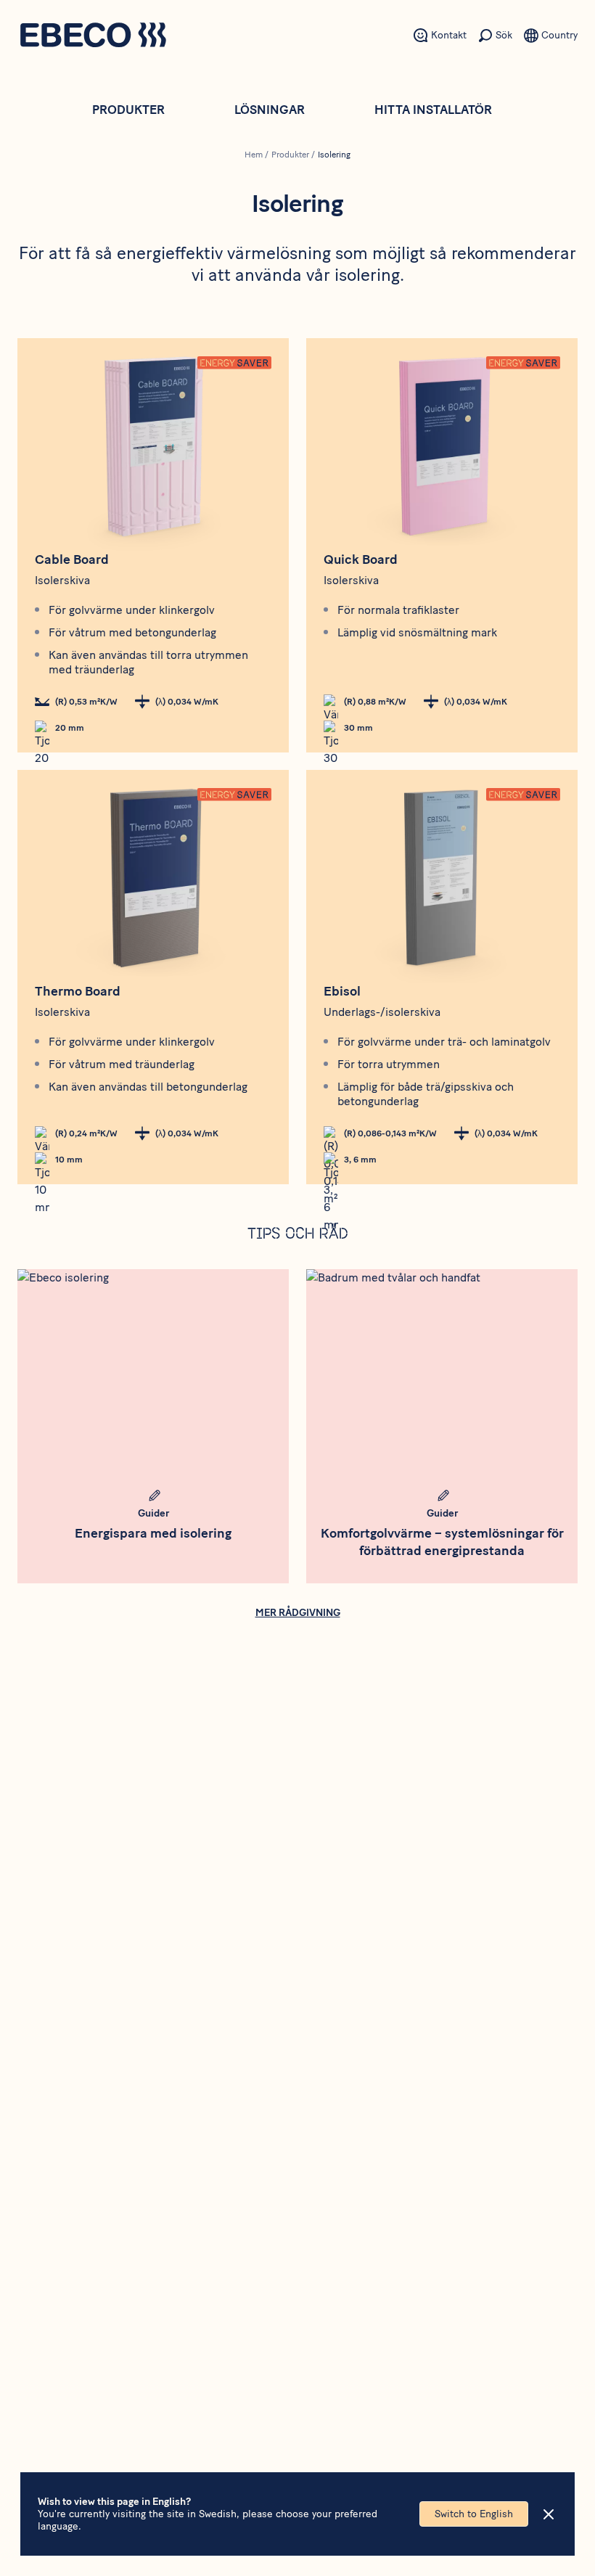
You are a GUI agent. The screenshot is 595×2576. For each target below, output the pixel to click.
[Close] (549, 2514)
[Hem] (93, 37)
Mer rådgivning (298, 1613)
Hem (254, 155)
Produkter (128, 110)
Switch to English (474, 2514)
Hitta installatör (433, 110)
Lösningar (270, 110)
